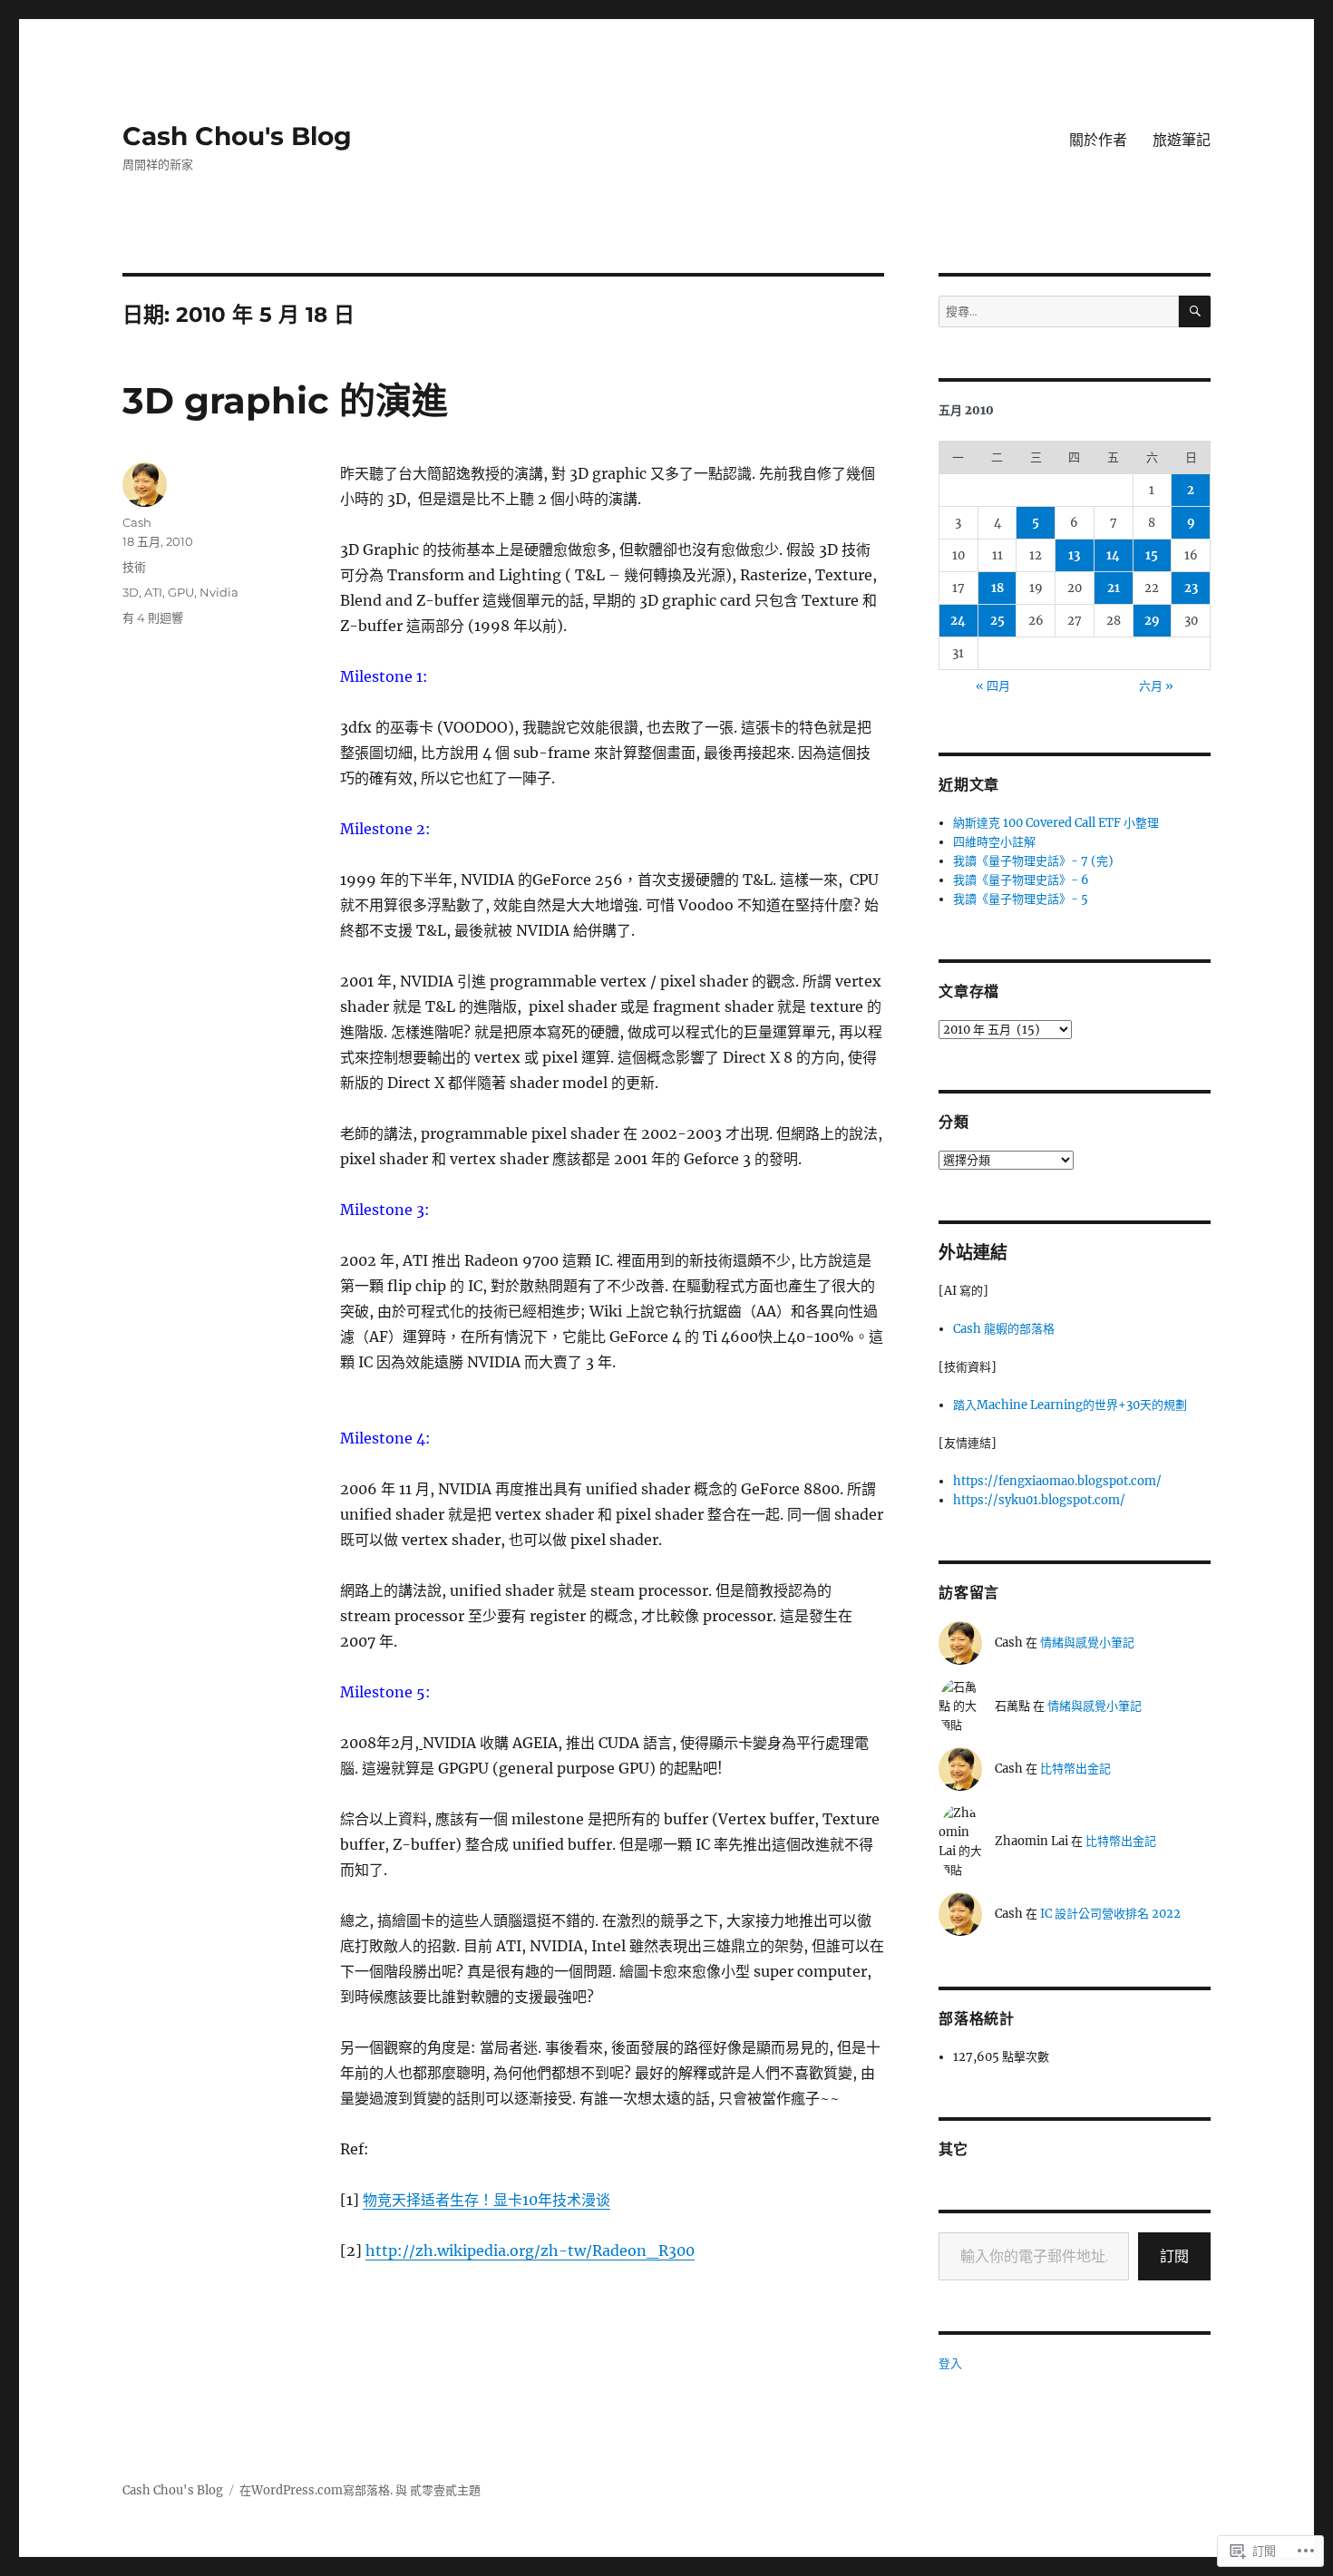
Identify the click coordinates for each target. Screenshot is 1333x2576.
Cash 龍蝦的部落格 (1004, 1329)
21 (1114, 588)
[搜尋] (1195, 311)
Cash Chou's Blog (237, 136)
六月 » (1156, 686)
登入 (950, 2363)
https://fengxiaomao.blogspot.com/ (1057, 1481)
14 (1113, 555)
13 (1074, 555)
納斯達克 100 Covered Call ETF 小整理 (1056, 823)
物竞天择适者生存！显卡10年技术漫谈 (486, 2200)
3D (131, 592)
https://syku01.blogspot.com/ (1039, 1500)
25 (997, 621)
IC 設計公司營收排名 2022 (1110, 1914)
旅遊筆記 (1182, 140)
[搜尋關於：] (1059, 311)
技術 (134, 567)
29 (1152, 621)
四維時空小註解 (994, 842)
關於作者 (1098, 140)
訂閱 (1174, 2256)
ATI (153, 592)
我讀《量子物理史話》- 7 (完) (1033, 861)
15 (1152, 555)
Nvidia (219, 592)
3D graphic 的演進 (285, 400)
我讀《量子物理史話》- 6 (1021, 880)
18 (997, 588)
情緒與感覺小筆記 (1087, 1643)
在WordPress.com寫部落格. (316, 2490)
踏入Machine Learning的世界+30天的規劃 (1070, 1405)
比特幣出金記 (1075, 1769)
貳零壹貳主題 (445, 2490)
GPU (181, 592)
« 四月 (993, 686)
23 (1191, 588)
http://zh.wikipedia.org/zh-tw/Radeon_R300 (530, 2250)
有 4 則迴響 (153, 617)
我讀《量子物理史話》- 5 (1021, 899)
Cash (137, 522)
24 (958, 621)
